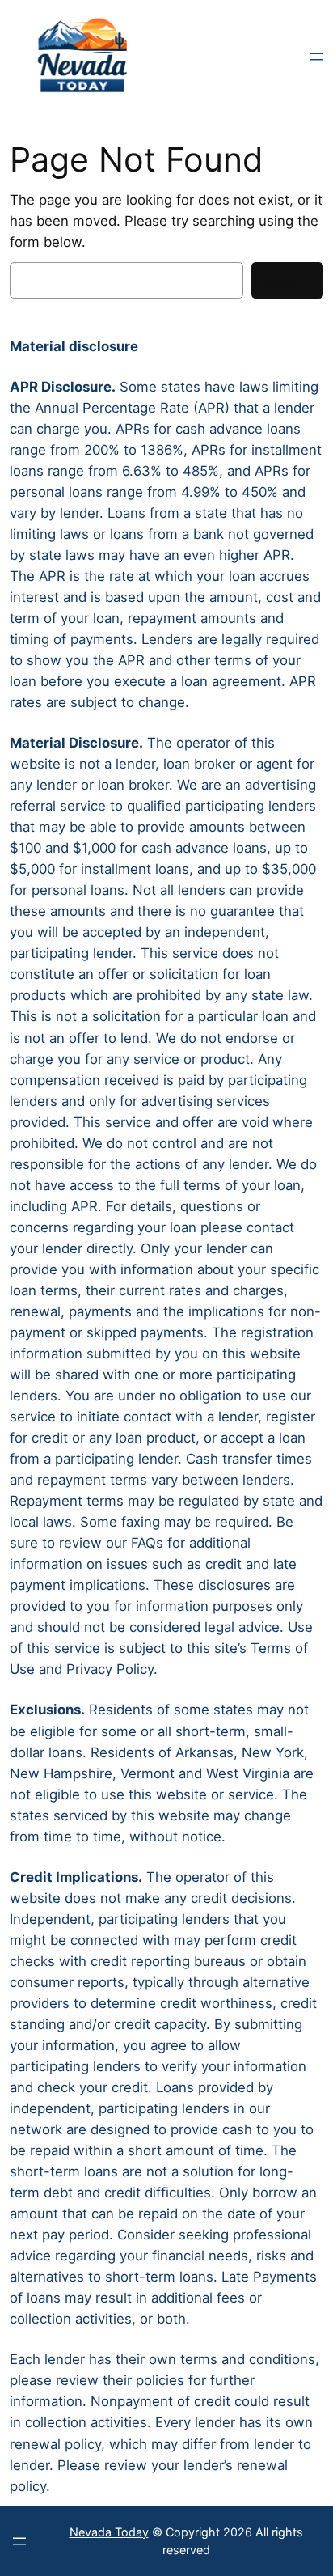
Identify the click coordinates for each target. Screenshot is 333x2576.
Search (287, 281)
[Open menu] (317, 57)
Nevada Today (109, 2532)
